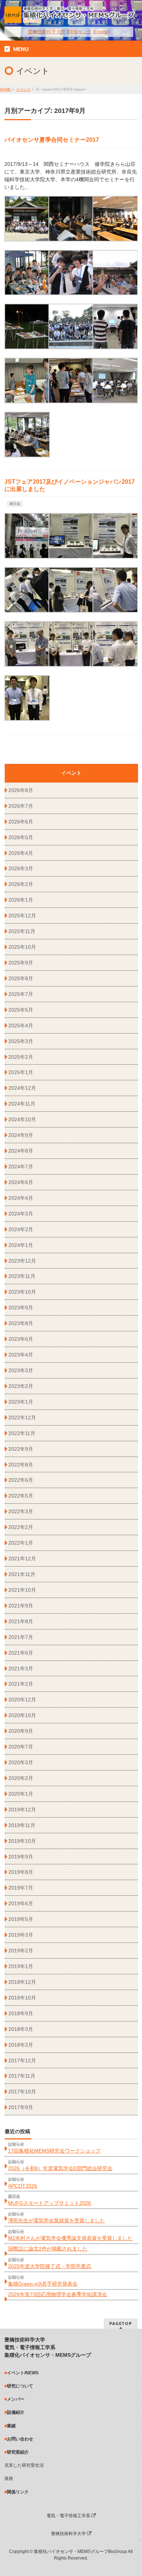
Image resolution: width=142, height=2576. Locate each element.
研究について (20, 2386)
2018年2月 (21, 2045)
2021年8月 (21, 1621)
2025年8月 (21, 978)
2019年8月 (21, 1872)
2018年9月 (21, 2013)
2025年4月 (21, 1026)
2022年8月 (21, 1465)
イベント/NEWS (23, 2373)
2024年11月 (22, 1104)
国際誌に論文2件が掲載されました (48, 2249)
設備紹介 (16, 2412)
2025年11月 (22, 931)
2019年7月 (21, 1888)
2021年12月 (22, 1559)
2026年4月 (21, 853)
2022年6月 (21, 1480)
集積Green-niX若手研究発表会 (43, 2284)
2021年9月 (21, 1606)
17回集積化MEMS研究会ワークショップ (54, 2151)
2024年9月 (21, 1135)
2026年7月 (21, 806)
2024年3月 (21, 1214)
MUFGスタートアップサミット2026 (50, 2203)
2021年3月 (21, 1668)
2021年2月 (21, 1684)
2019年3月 (21, 1935)
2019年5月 (21, 1919)
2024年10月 (22, 1119)
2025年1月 (21, 1072)
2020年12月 (22, 1700)
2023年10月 (22, 1292)
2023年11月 (22, 1276)
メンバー (16, 2399)
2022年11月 (22, 1433)
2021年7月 (21, 1637)
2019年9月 (21, 1857)
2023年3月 (21, 1370)
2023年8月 (21, 1323)
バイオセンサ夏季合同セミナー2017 (52, 140)
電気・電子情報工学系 (69, 2516)
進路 (9, 2478)
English (102, 32)
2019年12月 (22, 1810)
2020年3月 (21, 1762)
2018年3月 (21, 2029)
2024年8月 (21, 1151)
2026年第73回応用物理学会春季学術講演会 (58, 2294)
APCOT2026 (23, 2186)
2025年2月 (21, 1057)
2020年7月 (21, 1747)
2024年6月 (21, 1182)
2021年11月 (22, 1574)
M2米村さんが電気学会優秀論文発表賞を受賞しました (70, 2238)
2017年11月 (22, 2076)
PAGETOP (121, 2323)
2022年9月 (21, 1449)
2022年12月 (22, 1418)
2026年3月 (21, 868)
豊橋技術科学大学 (47, 32)
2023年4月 (21, 1355)
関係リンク (80, 32)
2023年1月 (21, 1402)
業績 (11, 2426)
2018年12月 (22, 1982)
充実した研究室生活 (24, 2465)
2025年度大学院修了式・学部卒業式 (50, 2266)
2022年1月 (21, 1543)
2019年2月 (21, 1951)
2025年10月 (22, 947)
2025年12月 (22, 916)
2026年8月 (21, 790)
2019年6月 (21, 1903)
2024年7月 (21, 1167)
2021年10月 (22, 1590)
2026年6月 (21, 822)
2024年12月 (22, 1088)
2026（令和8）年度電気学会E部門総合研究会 (60, 2168)
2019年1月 (21, 1966)
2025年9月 (21, 963)
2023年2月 (21, 1386)
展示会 (15, 504)
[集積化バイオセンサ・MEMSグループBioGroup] (71, 15)
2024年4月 (21, 1198)
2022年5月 (21, 1496)
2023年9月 (21, 1308)
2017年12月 (22, 2061)
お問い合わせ (20, 2439)
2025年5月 (21, 1010)
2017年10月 (22, 2092)
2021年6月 (21, 1653)
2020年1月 (21, 1794)
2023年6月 (21, 1339)
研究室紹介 (18, 2452)
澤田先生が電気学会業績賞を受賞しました (56, 2221)
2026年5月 (21, 837)
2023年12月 (22, 1261)
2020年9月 (21, 1731)
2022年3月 (21, 1511)
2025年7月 (21, 994)
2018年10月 (22, 1998)
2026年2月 (21, 884)
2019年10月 (22, 1841)
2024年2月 (21, 1229)
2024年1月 (21, 1245)
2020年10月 (22, 1715)
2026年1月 (21, 900)
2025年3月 (21, 1041)
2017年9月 (21, 2107)
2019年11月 (22, 1825)
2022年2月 (21, 1527)
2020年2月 (21, 1778)
